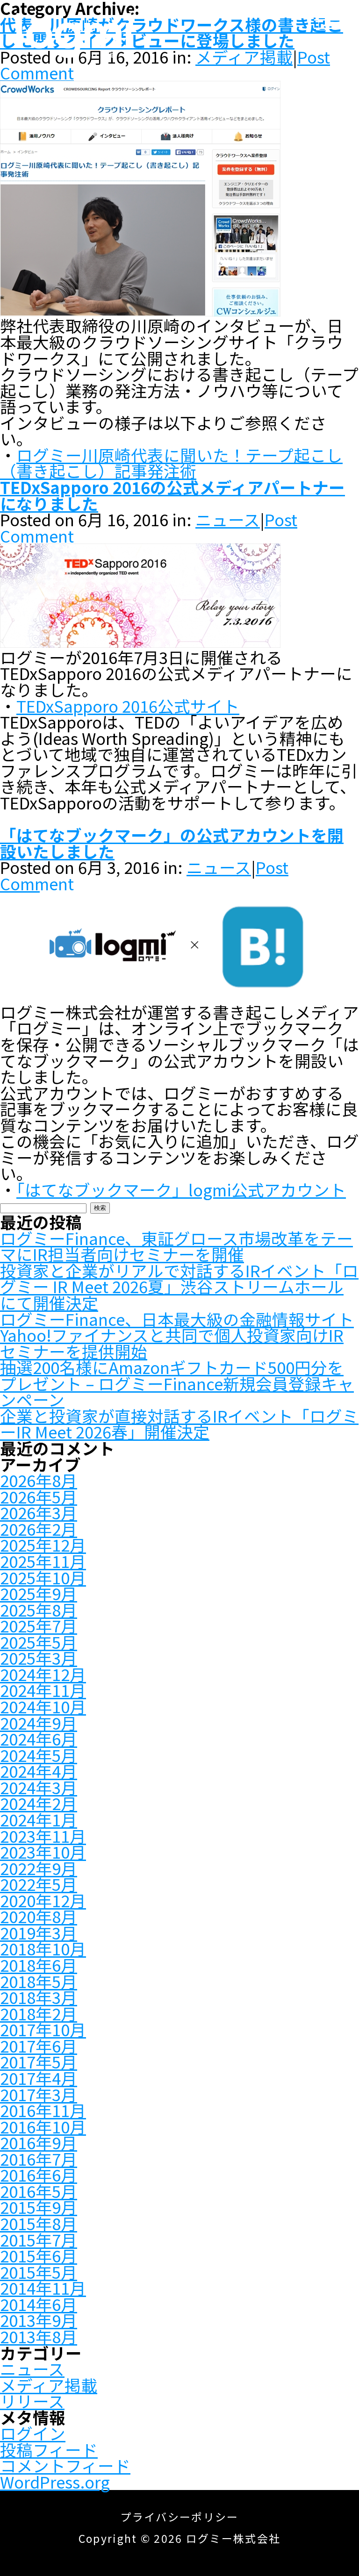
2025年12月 (43, 1545)
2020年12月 (43, 1900)
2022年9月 (39, 1868)
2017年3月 (39, 2094)
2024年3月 (39, 1787)
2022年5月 (39, 1884)
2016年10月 (43, 2126)
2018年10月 (43, 1948)
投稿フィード (49, 2449)
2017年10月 (43, 2029)
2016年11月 (43, 2110)
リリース (32, 2401)
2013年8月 (39, 2336)
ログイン (33, 2433)
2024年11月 (43, 1690)
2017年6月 (39, 2046)
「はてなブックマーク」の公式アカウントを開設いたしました (172, 843)
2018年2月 (39, 2013)
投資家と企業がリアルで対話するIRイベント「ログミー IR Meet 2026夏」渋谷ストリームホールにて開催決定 (179, 1286)
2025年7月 (39, 1625)
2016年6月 (39, 2175)
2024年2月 (39, 1803)
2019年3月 (39, 1932)
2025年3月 (39, 1658)
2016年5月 (39, 2191)
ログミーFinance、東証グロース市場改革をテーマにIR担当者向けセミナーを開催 (176, 1246)
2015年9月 (39, 2207)
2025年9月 (39, 1593)
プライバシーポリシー (179, 2517)
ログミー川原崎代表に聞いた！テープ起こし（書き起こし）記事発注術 (171, 463)
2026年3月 (39, 1512)
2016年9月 (39, 2142)
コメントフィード (65, 2465)
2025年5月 (39, 1642)
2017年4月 (39, 2078)
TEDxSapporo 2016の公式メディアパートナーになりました (172, 495)
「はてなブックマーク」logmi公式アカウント (181, 1189)
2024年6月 (39, 1739)
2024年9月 (39, 1723)
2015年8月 (39, 2223)
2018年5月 (39, 1981)
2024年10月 (43, 1706)
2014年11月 (43, 2288)
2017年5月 (39, 2061)
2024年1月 (39, 1819)
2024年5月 (39, 1755)
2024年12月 (43, 1674)
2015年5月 (39, 2272)
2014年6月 (39, 2304)
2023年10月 (43, 1852)
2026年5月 (39, 1496)
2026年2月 (39, 1529)
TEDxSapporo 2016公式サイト (128, 706)
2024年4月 (39, 1771)
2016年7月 (39, 2159)
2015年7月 (39, 2240)
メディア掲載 (49, 2385)
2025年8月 (39, 1610)
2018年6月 (39, 1965)
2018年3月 (39, 1997)
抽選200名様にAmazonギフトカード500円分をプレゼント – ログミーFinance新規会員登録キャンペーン (177, 1383)
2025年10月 (43, 1577)
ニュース (228, 519)
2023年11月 (43, 1836)
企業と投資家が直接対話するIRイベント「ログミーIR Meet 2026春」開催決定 (179, 1424)
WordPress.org (55, 2482)
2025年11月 (43, 1561)
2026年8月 (39, 1480)
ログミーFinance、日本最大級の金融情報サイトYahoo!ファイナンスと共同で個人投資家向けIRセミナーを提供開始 (177, 1335)
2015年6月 (39, 2255)
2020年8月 (39, 1916)
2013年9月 (39, 2320)
